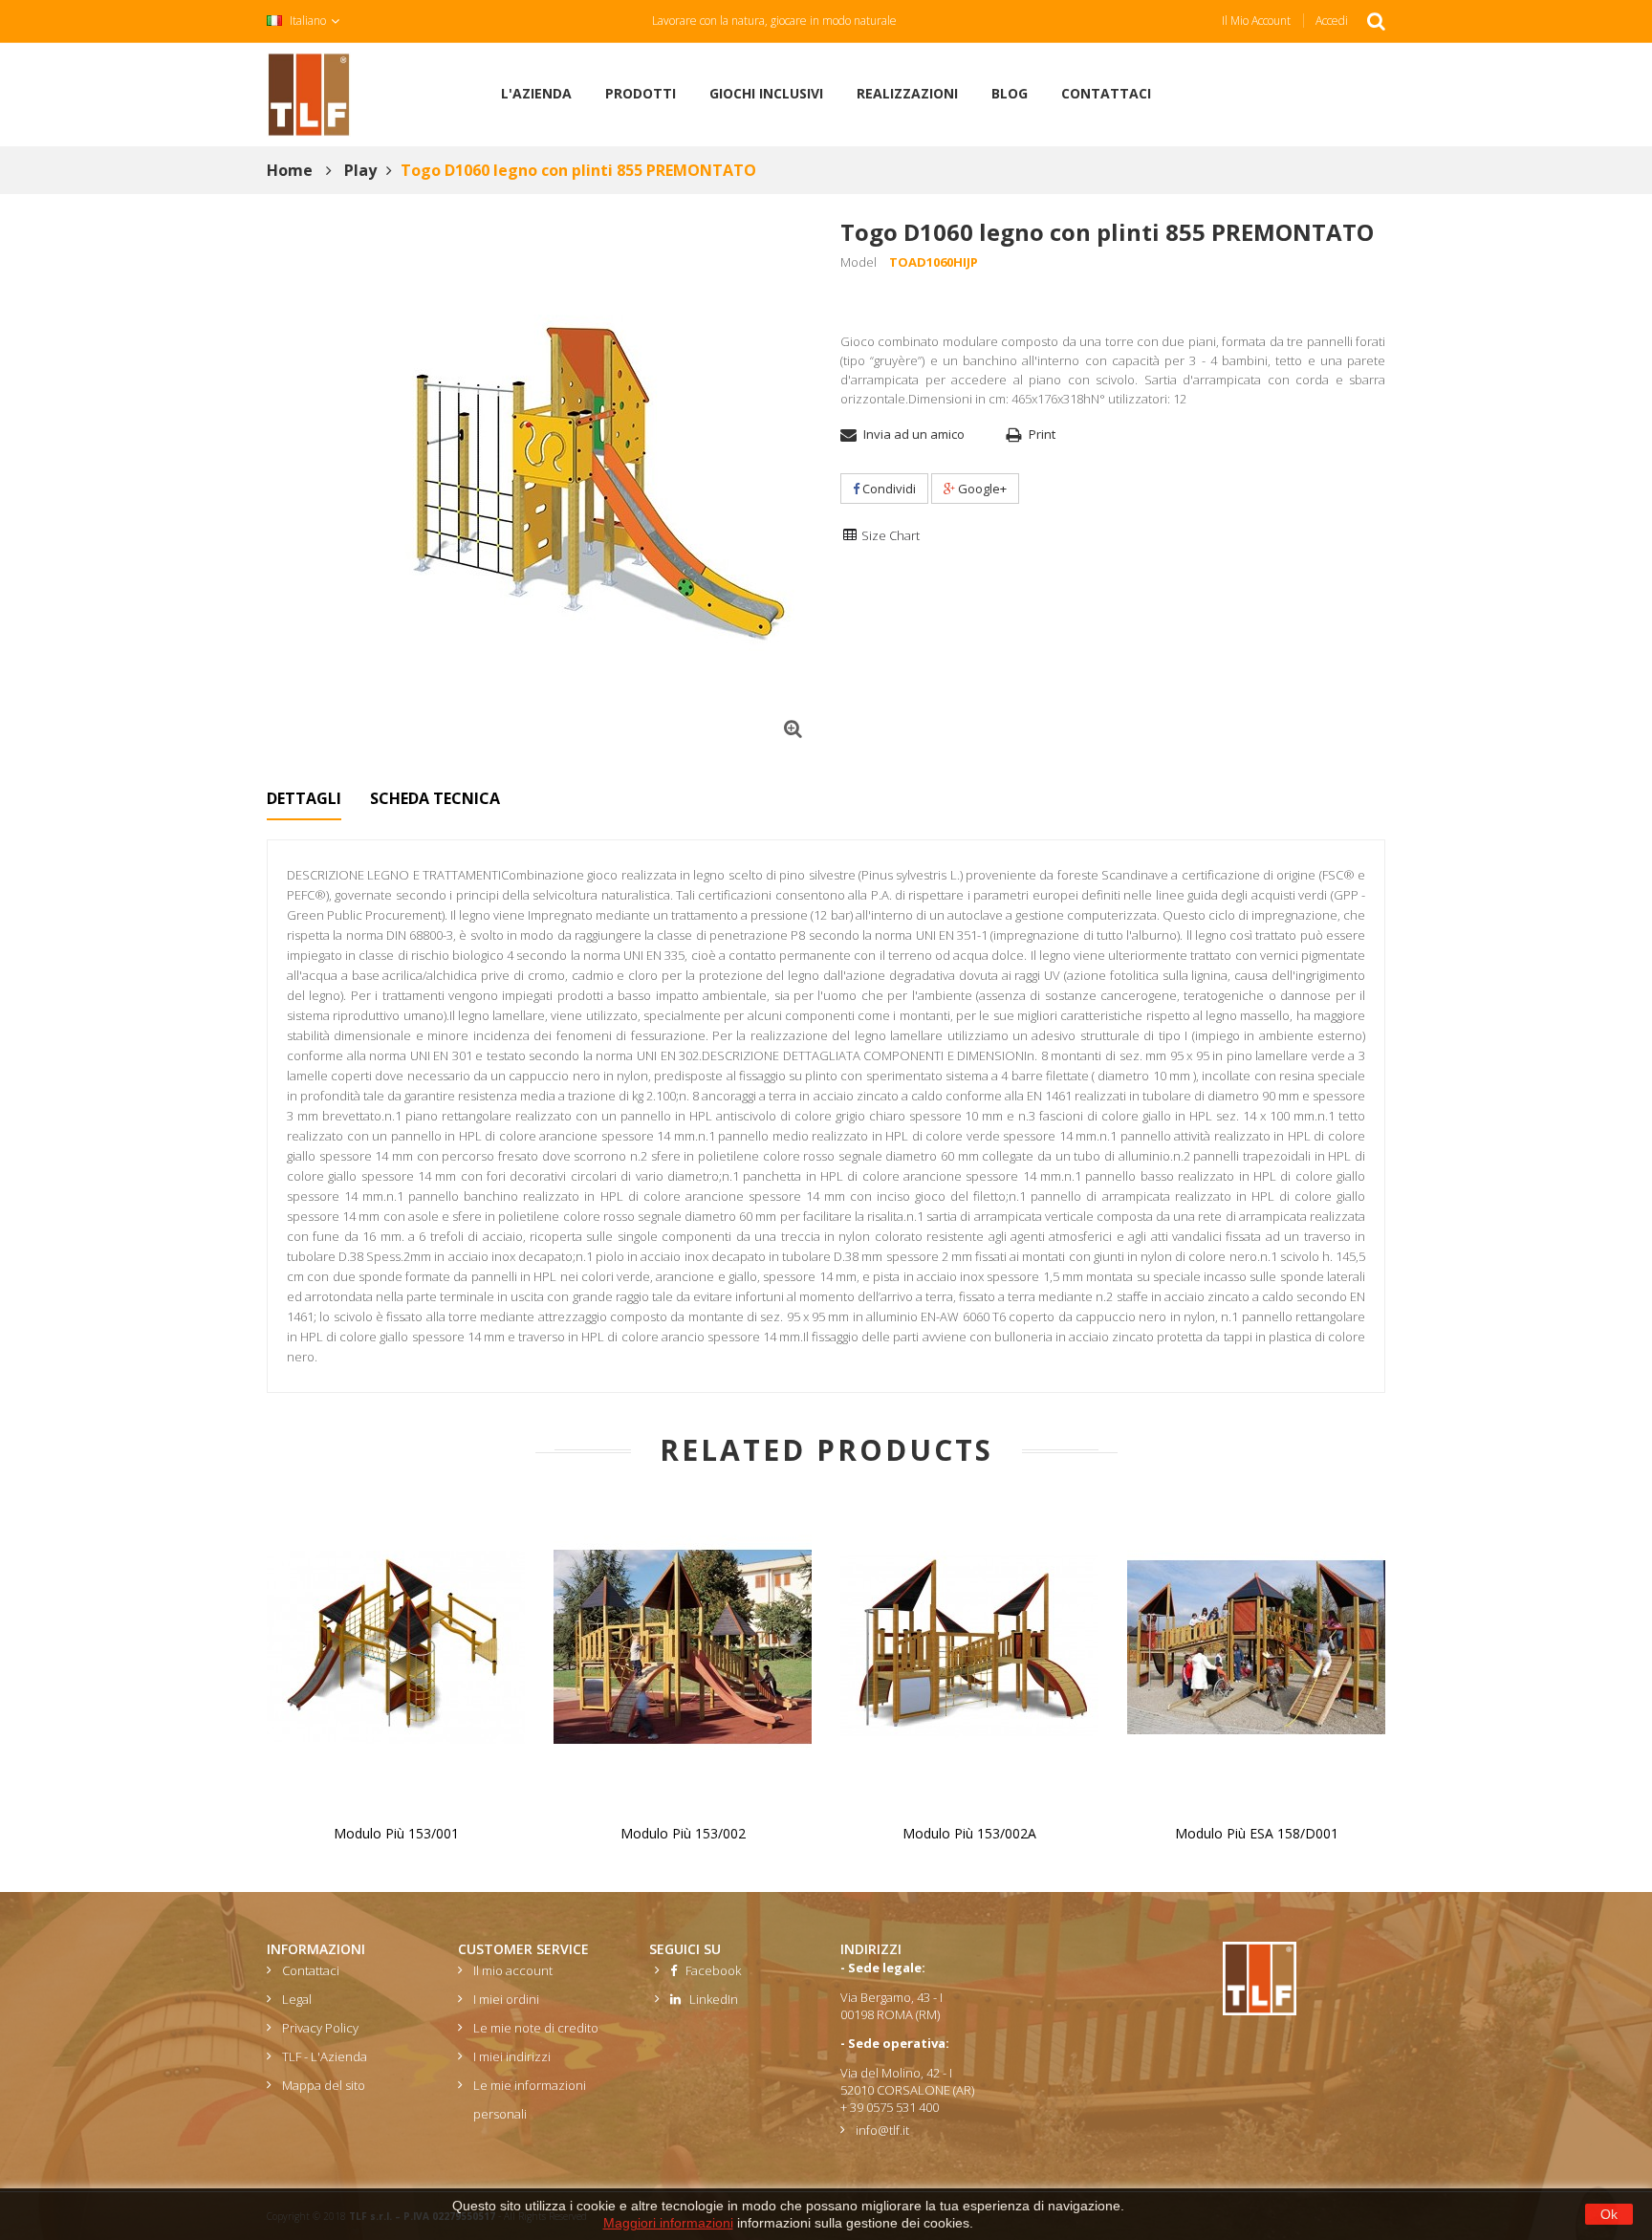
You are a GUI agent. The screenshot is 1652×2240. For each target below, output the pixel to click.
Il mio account (1256, 21)
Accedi (1332, 21)
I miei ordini (506, 1999)
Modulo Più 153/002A (969, 1833)
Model (859, 262)
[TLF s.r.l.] (309, 93)
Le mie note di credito (536, 2028)
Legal (297, 1999)
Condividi (888, 489)
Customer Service (523, 1949)
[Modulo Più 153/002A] (969, 1645)
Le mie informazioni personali (530, 2099)
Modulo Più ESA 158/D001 (1257, 1833)
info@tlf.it (882, 2130)
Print (1042, 434)
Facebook (709, 1970)
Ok (1609, 2214)
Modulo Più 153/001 (396, 1833)
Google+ (981, 489)
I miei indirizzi (512, 2056)
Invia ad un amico (914, 434)
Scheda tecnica (435, 798)
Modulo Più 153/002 (683, 1833)
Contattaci (311, 1970)
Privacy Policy (320, 2028)
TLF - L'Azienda (325, 2056)
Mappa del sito (324, 2085)
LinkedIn (709, 1999)
